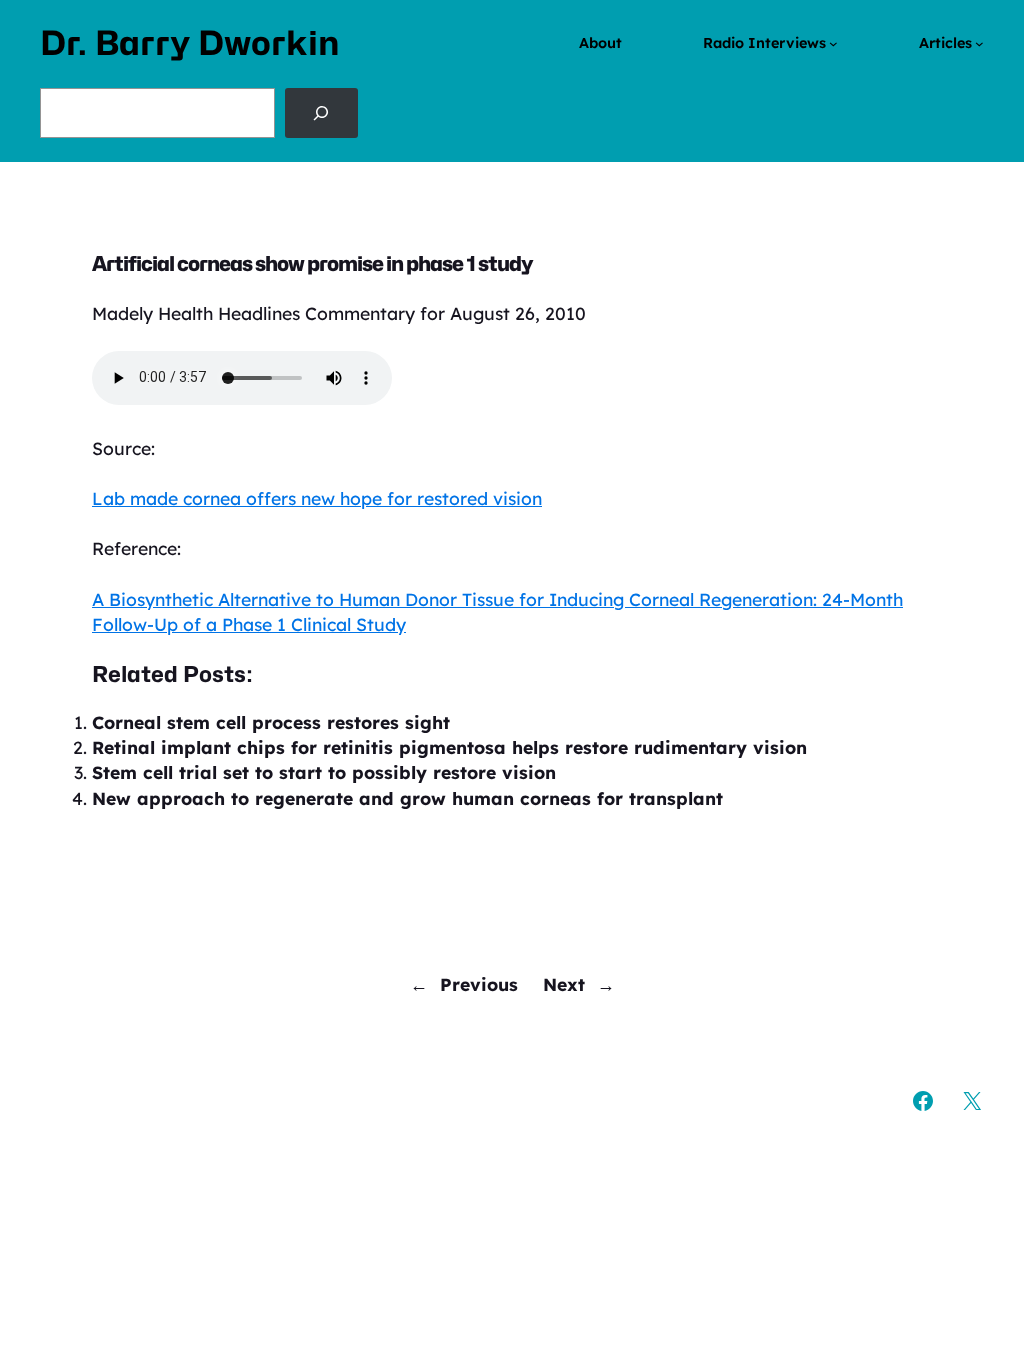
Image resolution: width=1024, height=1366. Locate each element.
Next (564, 984)
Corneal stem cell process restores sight (271, 722)
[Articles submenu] (979, 43)
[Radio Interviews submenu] (833, 43)
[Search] (321, 113)
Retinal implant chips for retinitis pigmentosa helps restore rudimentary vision (449, 747)
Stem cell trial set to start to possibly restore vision (324, 772)
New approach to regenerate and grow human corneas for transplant (407, 798)
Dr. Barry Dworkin (190, 43)
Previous (479, 984)
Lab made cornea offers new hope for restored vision (317, 498)
